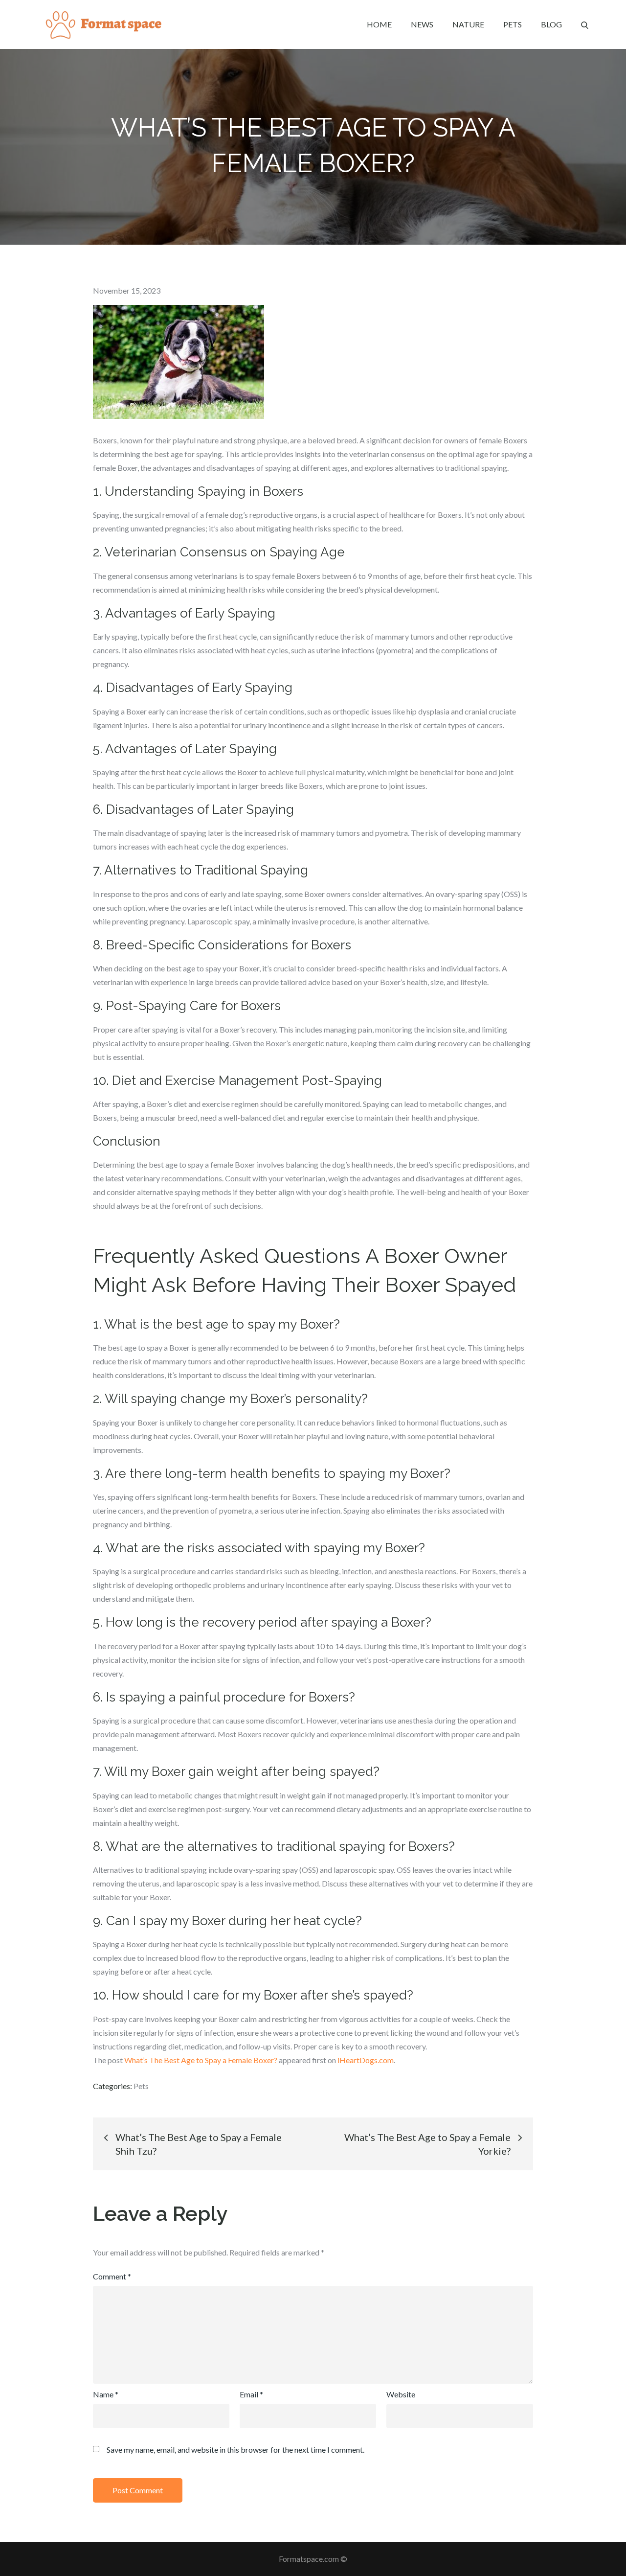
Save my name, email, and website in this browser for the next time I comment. (235, 2450)
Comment (112, 2276)
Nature (468, 24)
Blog (551, 24)
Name (106, 2394)
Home (379, 24)
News (422, 24)
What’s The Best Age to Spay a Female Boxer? (201, 2060)
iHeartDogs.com (366, 2060)
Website (401, 2394)
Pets (513, 24)
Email (251, 2394)
